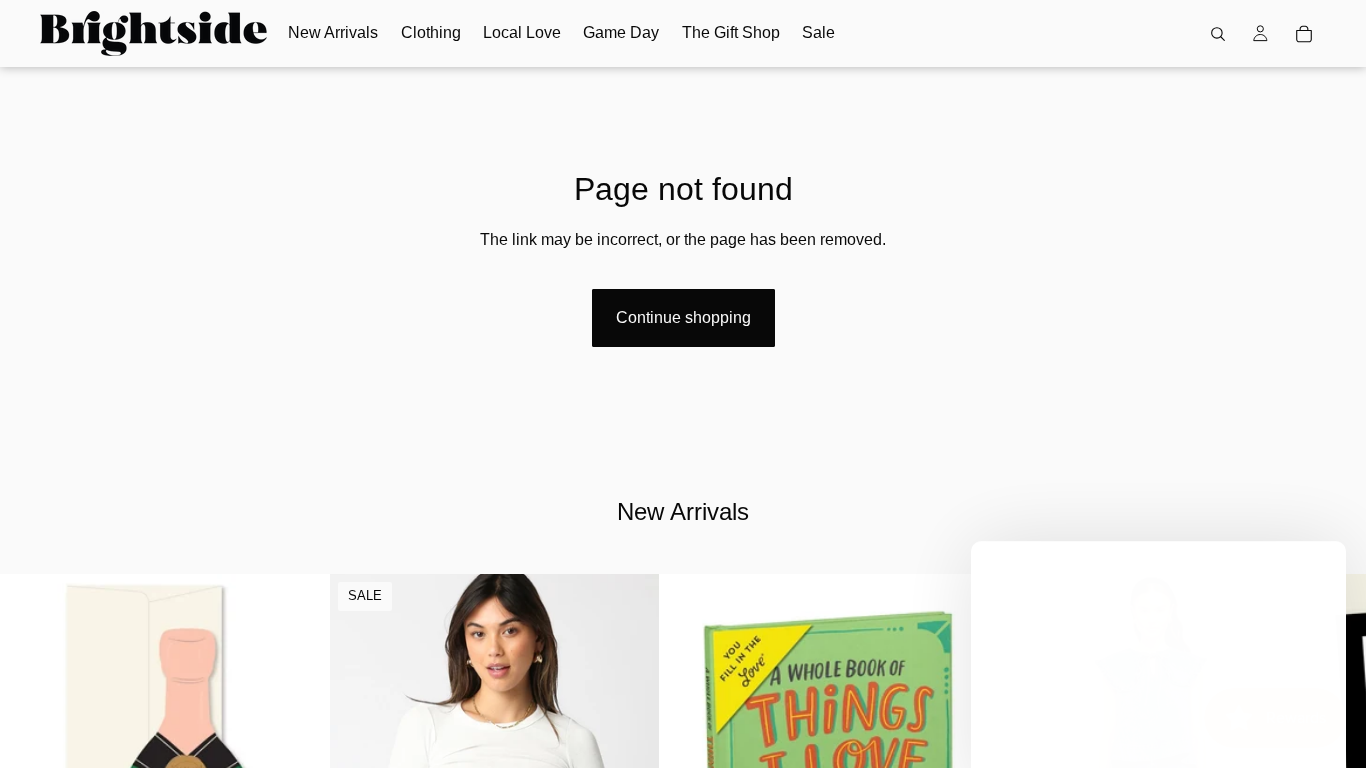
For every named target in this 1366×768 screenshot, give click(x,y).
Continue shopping (683, 317)
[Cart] (1304, 34)
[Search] (1218, 34)
